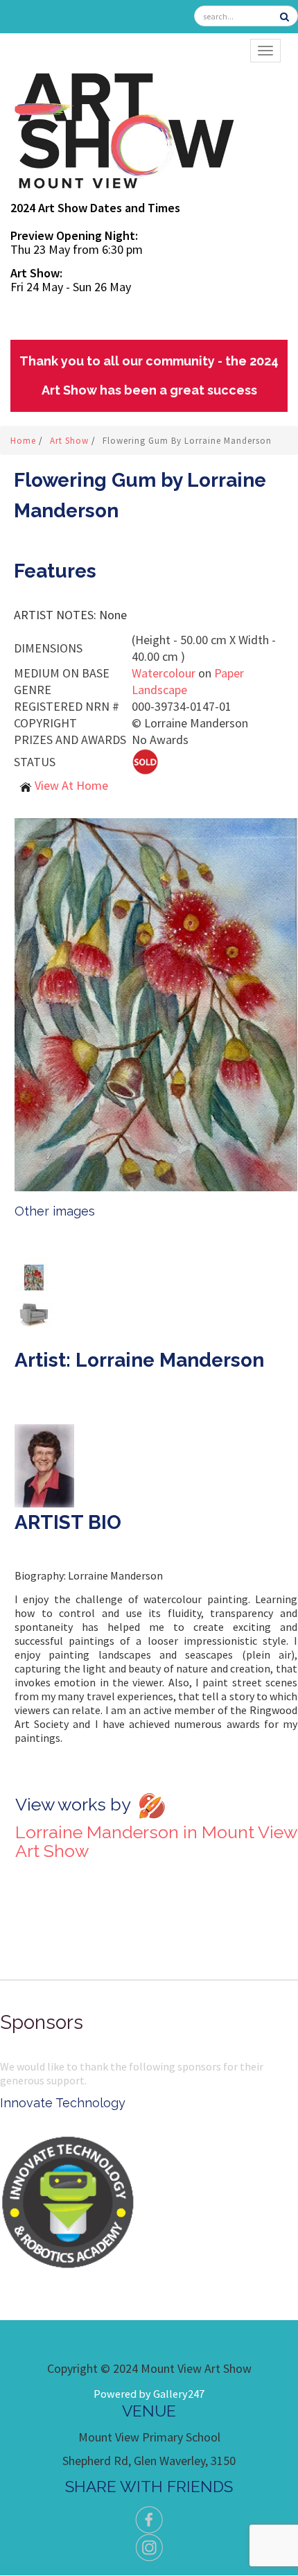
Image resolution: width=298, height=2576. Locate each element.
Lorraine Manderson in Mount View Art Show (156, 1841)
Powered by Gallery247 (149, 2394)
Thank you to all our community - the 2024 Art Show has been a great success (149, 375)
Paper (229, 673)
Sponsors (42, 2022)
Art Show (71, 441)
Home (25, 441)
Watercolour (164, 673)
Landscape (159, 690)
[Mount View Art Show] (123, 128)
